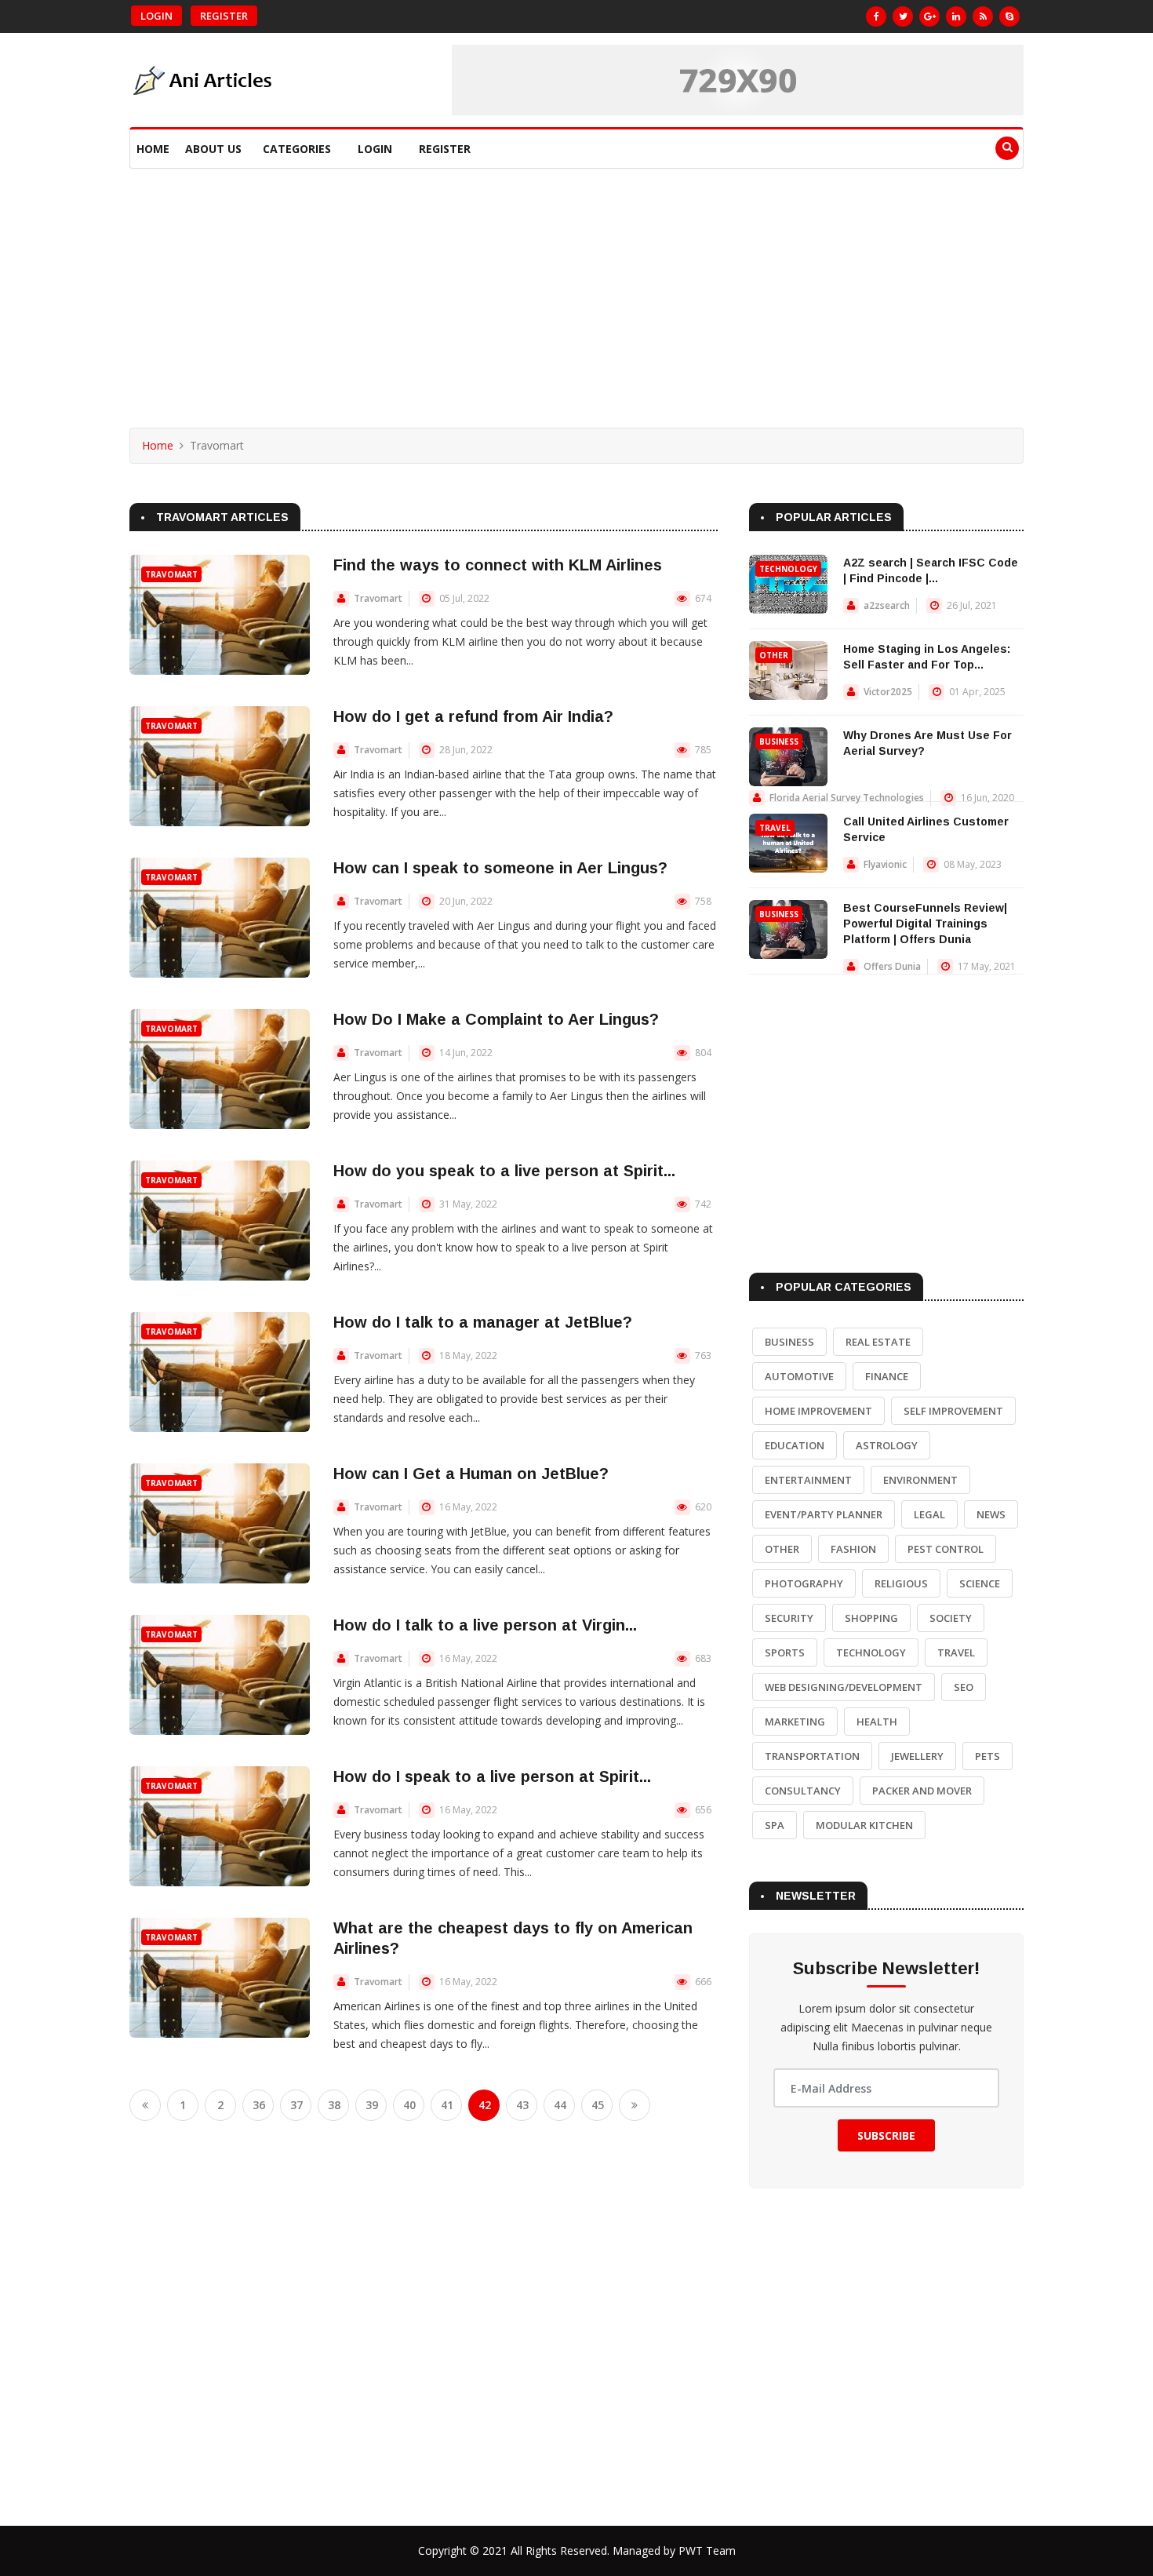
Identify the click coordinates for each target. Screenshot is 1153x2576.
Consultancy (803, 1791)
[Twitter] (903, 16)
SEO (964, 1687)
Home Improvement (818, 1411)
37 (296, 2105)
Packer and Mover (922, 1791)
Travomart (171, 574)
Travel (775, 828)
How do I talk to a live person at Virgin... (485, 1625)
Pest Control (946, 1549)
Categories (297, 149)
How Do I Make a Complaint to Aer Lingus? (496, 1019)
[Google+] (929, 16)
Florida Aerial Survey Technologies (847, 798)
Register (224, 16)
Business (779, 741)
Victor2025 (888, 692)
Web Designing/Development (844, 1687)
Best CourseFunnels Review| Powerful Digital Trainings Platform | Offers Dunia (925, 924)
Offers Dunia (892, 966)
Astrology (887, 1445)
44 (560, 2105)
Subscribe (886, 2135)
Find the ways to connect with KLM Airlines (498, 565)
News (991, 1514)
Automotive (799, 1376)
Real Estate (878, 1342)
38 (334, 2105)
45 (598, 2105)
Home (153, 149)
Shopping (871, 1618)
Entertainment (808, 1480)
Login (156, 16)
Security (789, 1618)
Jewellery (917, 1756)
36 (259, 2105)
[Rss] (983, 16)
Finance (887, 1376)
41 (447, 2105)
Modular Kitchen (864, 1825)
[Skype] (1009, 16)
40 (409, 2105)
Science (980, 1583)
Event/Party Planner (824, 1514)
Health (877, 1722)
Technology (788, 569)
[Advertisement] (576, 286)
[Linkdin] (956, 16)
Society (951, 1618)
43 (522, 2105)
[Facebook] (876, 16)
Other (774, 655)
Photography (804, 1583)
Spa (775, 1825)
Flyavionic (885, 864)
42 (485, 2105)
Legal (929, 1514)
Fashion (853, 1549)
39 (372, 2105)
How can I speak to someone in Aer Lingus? (500, 868)
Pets (988, 1756)
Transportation (812, 1756)
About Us (213, 149)
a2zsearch (887, 605)
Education (795, 1445)
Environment (920, 1480)
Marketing (795, 1722)
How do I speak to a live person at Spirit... (492, 1776)
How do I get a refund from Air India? (473, 716)
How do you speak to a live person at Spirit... (504, 1171)
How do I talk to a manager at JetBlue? (483, 1322)
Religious (901, 1583)
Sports (785, 1652)
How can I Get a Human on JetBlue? (471, 1474)
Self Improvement (953, 1411)
